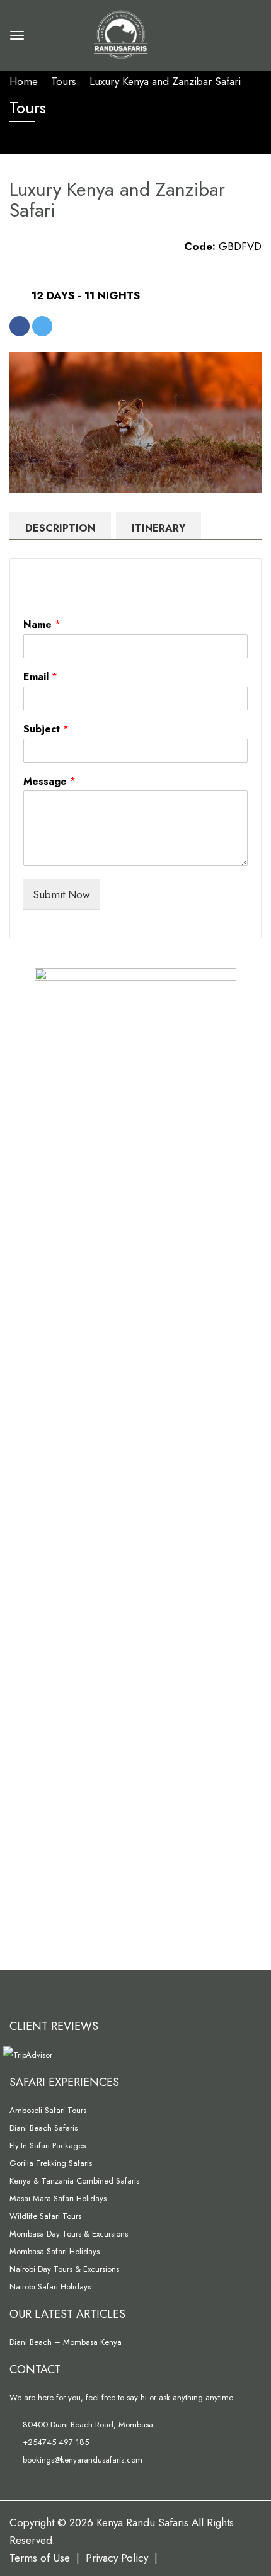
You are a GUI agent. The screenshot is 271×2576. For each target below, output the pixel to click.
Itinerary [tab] (159, 528)
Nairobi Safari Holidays (50, 2287)
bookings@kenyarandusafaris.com (81, 2460)
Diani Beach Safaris (43, 2128)
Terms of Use (40, 2558)
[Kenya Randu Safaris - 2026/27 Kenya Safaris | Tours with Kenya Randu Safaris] (119, 33)
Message (49, 782)
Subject (46, 730)
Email (40, 677)
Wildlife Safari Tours (45, 2216)
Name (42, 625)
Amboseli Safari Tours (48, 2110)
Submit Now (61, 894)
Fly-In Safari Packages (48, 2146)
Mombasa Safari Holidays (55, 2251)
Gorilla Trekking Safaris (51, 2163)
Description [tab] (60, 528)
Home (24, 81)
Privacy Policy (117, 2558)
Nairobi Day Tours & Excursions (64, 2269)
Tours (64, 81)
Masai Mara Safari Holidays (58, 2198)
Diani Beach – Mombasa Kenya (66, 2342)
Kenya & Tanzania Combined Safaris (74, 2181)
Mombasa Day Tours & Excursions (69, 2234)
